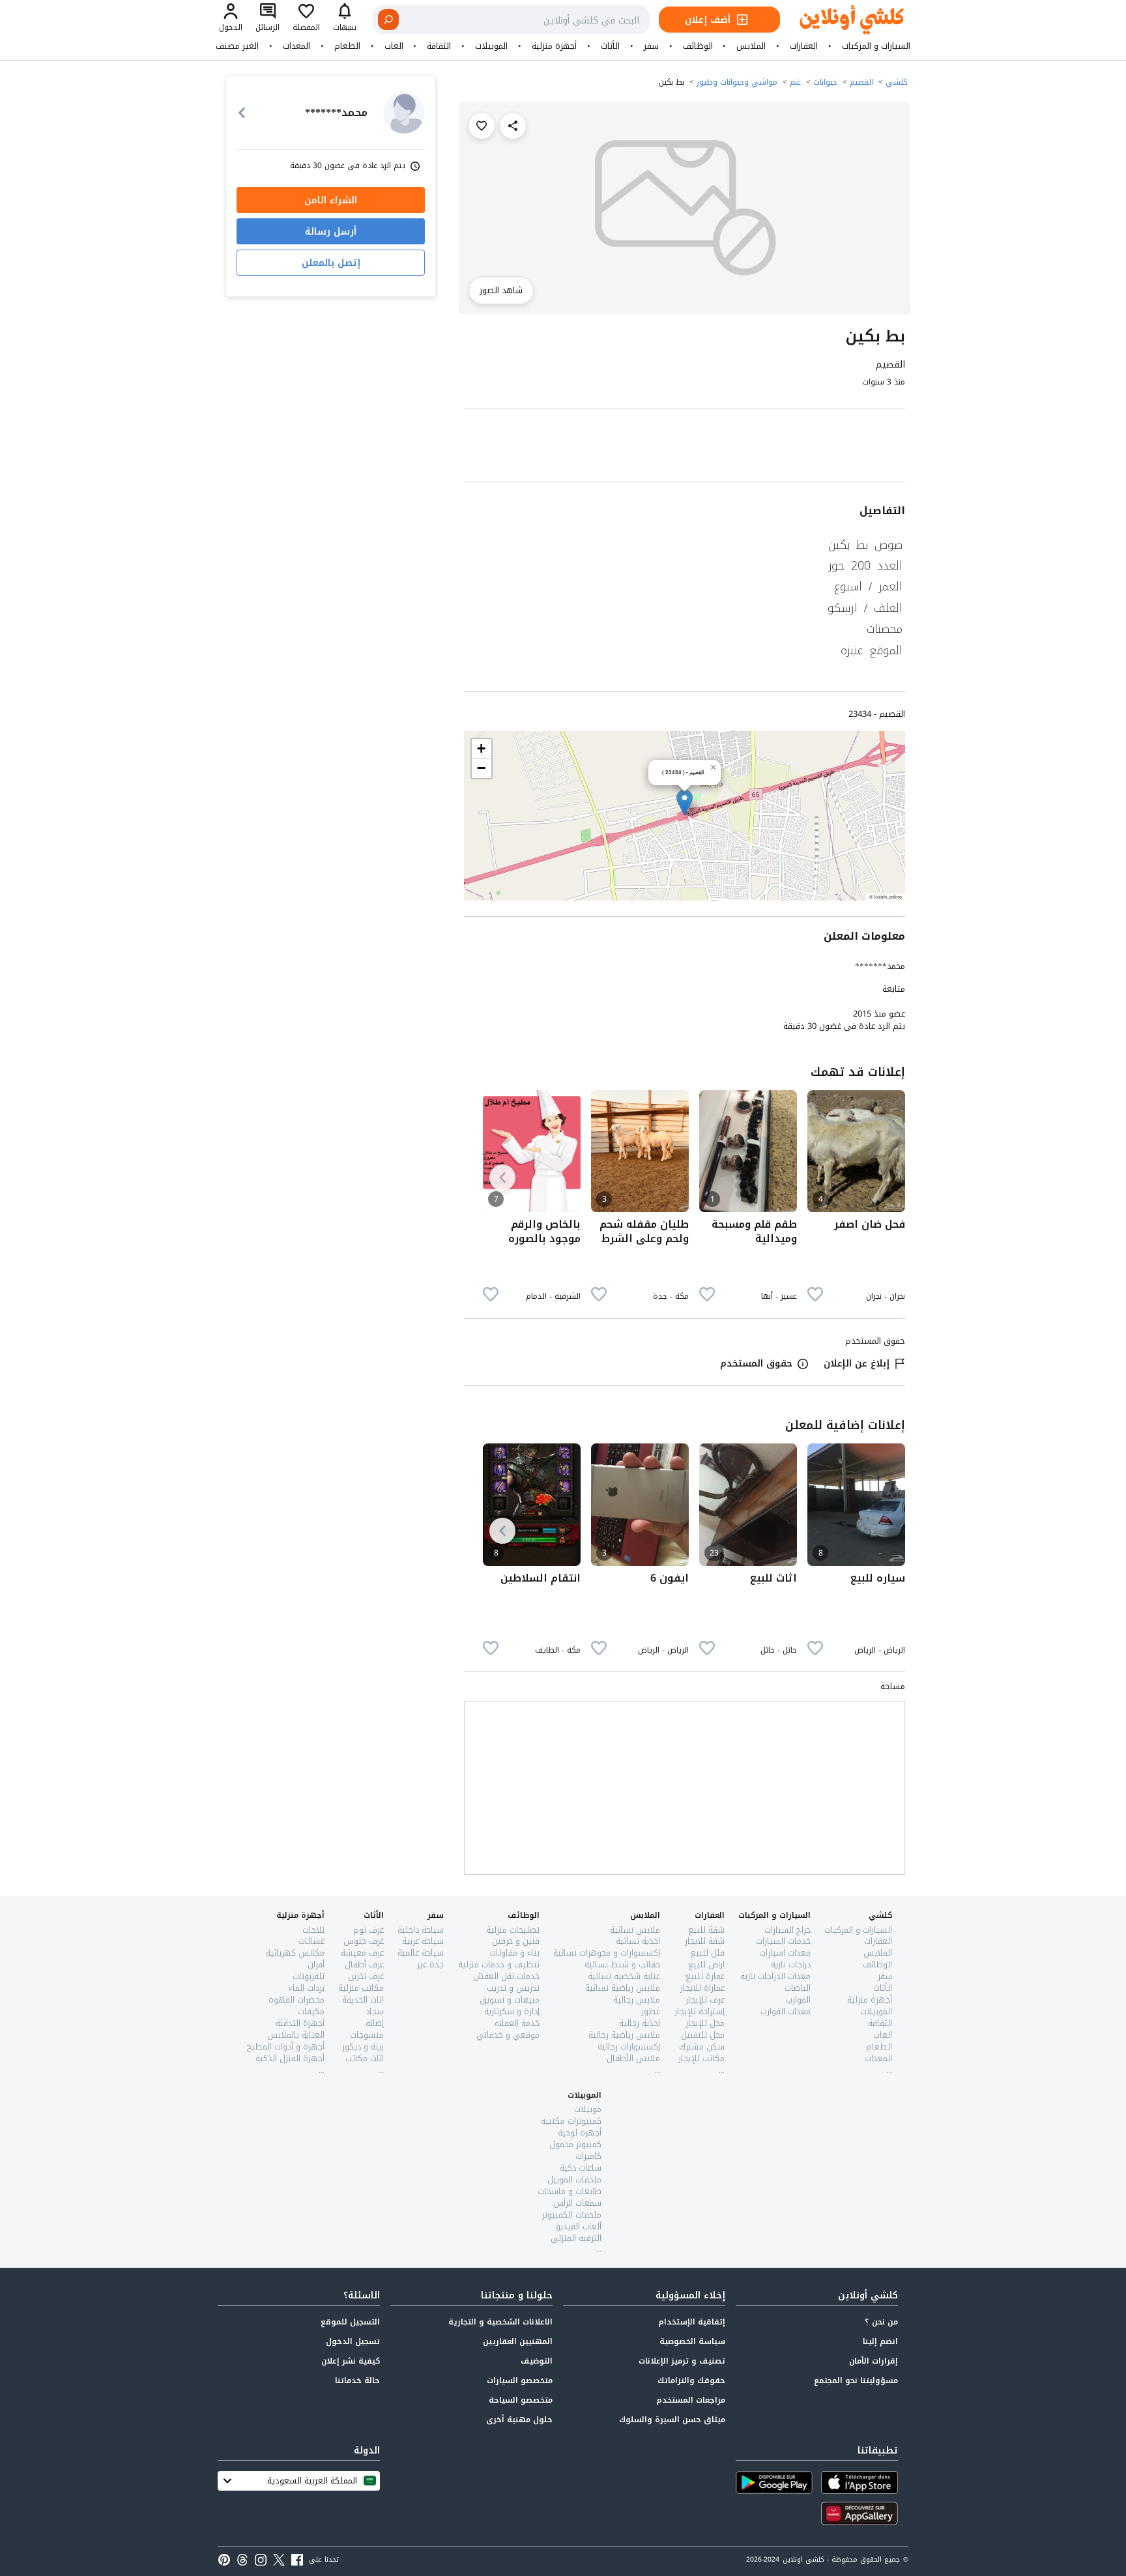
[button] (685, 803)
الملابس (751, 46)
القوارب (798, 2000)
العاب (394, 46)
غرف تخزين (366, 1976)
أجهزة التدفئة (300, 2023)
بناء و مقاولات (514, 1953)
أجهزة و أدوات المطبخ (286, 2047)
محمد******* (880, 966)
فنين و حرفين (516, 1941)
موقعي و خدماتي (508, 2035)
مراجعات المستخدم (691, 2400)
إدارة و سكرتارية (512, 2011)
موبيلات (588, 2109)
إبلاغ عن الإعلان (857, 1364)
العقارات (804, 46)
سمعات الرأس (577, 2203)
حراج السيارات (787, 1930)
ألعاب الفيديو (579, 2226)
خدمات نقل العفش (506, 1976)
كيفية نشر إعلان (351, 2361)
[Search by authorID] (404, 113)
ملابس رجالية (637, 2000)
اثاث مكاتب (365, 2058)
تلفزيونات (309, 1976)
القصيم (861, 82)
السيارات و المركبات (876, 46)
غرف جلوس (364, 1941)
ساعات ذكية (581, 2168)
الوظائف (698, 46)
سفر (651, 46)
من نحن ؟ (881, 2322)
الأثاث (610, 46)
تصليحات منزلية (513, 1930)
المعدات (296, 46)
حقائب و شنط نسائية (622, 1964)
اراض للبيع (706, 1964)
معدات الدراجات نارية (775, 1976)
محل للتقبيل (703, 2035)
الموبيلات (491, 46)
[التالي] (502, 1178)
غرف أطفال (364, 1964)
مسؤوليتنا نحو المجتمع (856, 2381)
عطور (651, 2011)
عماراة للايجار (702, 1988)
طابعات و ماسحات (570, 2191)
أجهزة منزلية (554, 46)
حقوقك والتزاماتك (691, 2381)
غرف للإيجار (705, 2000)
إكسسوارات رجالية (629, 2047)
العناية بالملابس (296, 2035)
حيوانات (825, 82)
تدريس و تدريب (513, 1988)
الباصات (798, 1988)
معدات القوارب (786, 2011)
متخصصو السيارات (520, 2381)
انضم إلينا (880, 2341)
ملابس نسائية (635, 1930)
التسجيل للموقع (350, 2322)
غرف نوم (368, 1930)
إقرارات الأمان (873, 2361)
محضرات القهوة (296, 2000)
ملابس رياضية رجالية (624, 2035)
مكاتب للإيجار (701, 2058)
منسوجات (367, 2035)
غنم (795, 82)
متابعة (894, 989)
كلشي (897, 82)
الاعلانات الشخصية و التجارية (500, 2322)
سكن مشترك (702, 2047)
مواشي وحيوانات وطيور (737, 82)
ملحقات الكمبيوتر (572, 2215)
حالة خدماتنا (357, 2381)
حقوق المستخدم (756, 1364)
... (889, 2070)
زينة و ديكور (363, 2047)
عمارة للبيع (705, 1976)
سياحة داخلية (421, 1930)
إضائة (375, 2023)
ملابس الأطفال (633, 2058)
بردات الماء (307, 1988)
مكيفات (311, 2011)
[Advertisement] (685, 448)
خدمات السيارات (783, 1941)
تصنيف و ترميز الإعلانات (682, 2361)
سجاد (375, 2011)
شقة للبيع (706, 1930)
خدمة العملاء (517, 2023)
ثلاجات (313, 1930)
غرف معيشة (362, 1953)
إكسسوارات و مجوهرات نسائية (607, 1953)
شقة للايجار (705, 1941)
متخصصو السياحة (521, 2400)
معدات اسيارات (785, 1953)
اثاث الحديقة (363, 2000)
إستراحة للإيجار (700, 2011)
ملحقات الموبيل (574, 2179)
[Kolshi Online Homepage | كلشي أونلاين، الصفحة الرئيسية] (842, 20)
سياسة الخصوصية (692, 2341)
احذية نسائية (638, 1941)
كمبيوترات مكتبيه (571, 2121)
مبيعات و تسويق (510, 2000)
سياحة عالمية (421, 1953)
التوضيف (537, 2361)
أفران (316, 1964)
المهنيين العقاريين (518, 2341)
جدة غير (430, 1964)
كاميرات (588, 2156)
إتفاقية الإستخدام (692, 2322)
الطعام (347, 46)
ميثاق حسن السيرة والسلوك (672, 2420)
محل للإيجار (705, 2023)
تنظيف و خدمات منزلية (499, 1964)
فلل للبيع (708, 1953)
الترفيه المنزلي (576, 2238)
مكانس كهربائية (295, 1953)
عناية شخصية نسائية (624, 1976)
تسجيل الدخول (353, 2341)
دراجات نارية (791, 1964)
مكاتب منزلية (361, 1988)
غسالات (311, 1941)
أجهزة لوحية (580, 2133)
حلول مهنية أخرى (519, 2420)
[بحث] (388, 20)
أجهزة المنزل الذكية (290, 2058)
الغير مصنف (237, 46)
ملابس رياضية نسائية (623, 1988)
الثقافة (439, 46)
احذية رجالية (640, 2023)
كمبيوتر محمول (575, 2144)
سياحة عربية (423, 1941)
